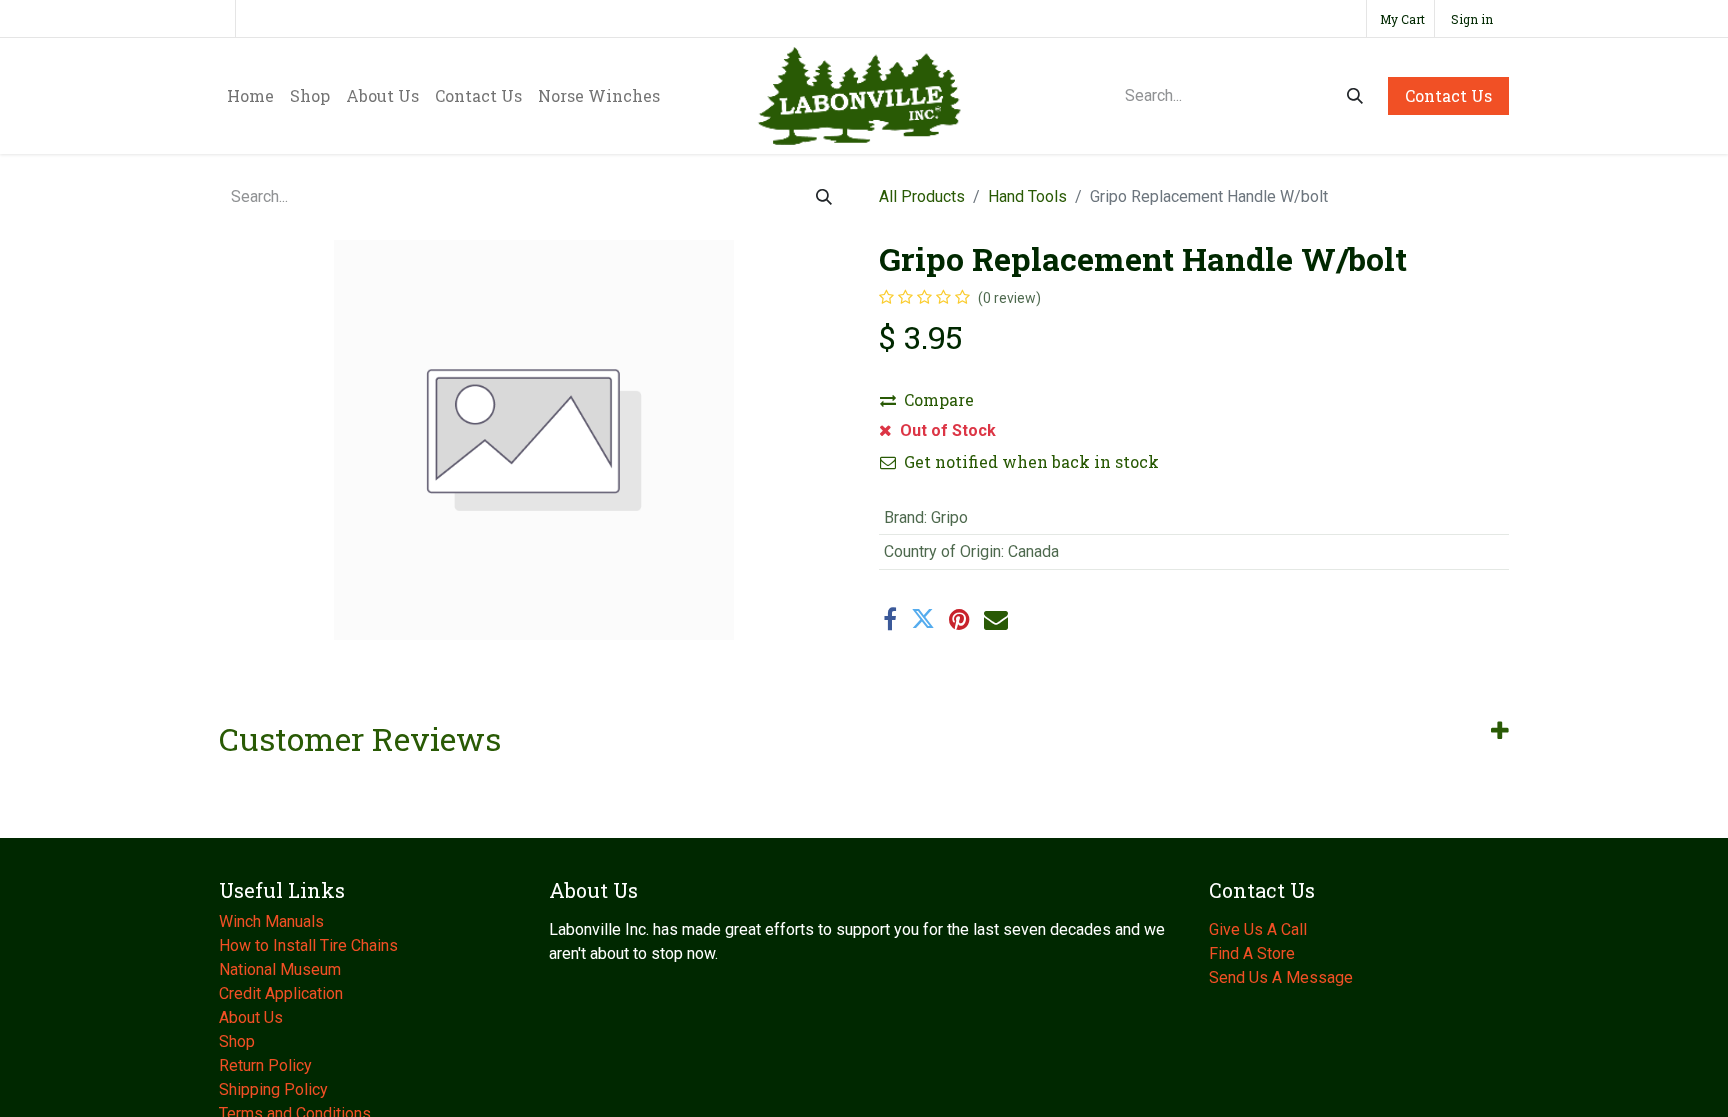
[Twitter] (923, 619)
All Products (922, 196)
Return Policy (265, 1065)
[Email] (996, 619)
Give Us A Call (1258, 929)
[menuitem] (250, 96)
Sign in (1472, 19)
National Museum (282, 969)
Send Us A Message (1281, 977)
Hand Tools (1027, 196)
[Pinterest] (959, 619)
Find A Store (1252, 953)
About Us (253, 1017)
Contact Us (1448, 95)
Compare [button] (939, 399)
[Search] (1355, 96)
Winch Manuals (271, 921)
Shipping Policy (273, 1089)
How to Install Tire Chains (308, 945)
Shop (237, 1041)
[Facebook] (890, 619)
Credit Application (283, 993)
